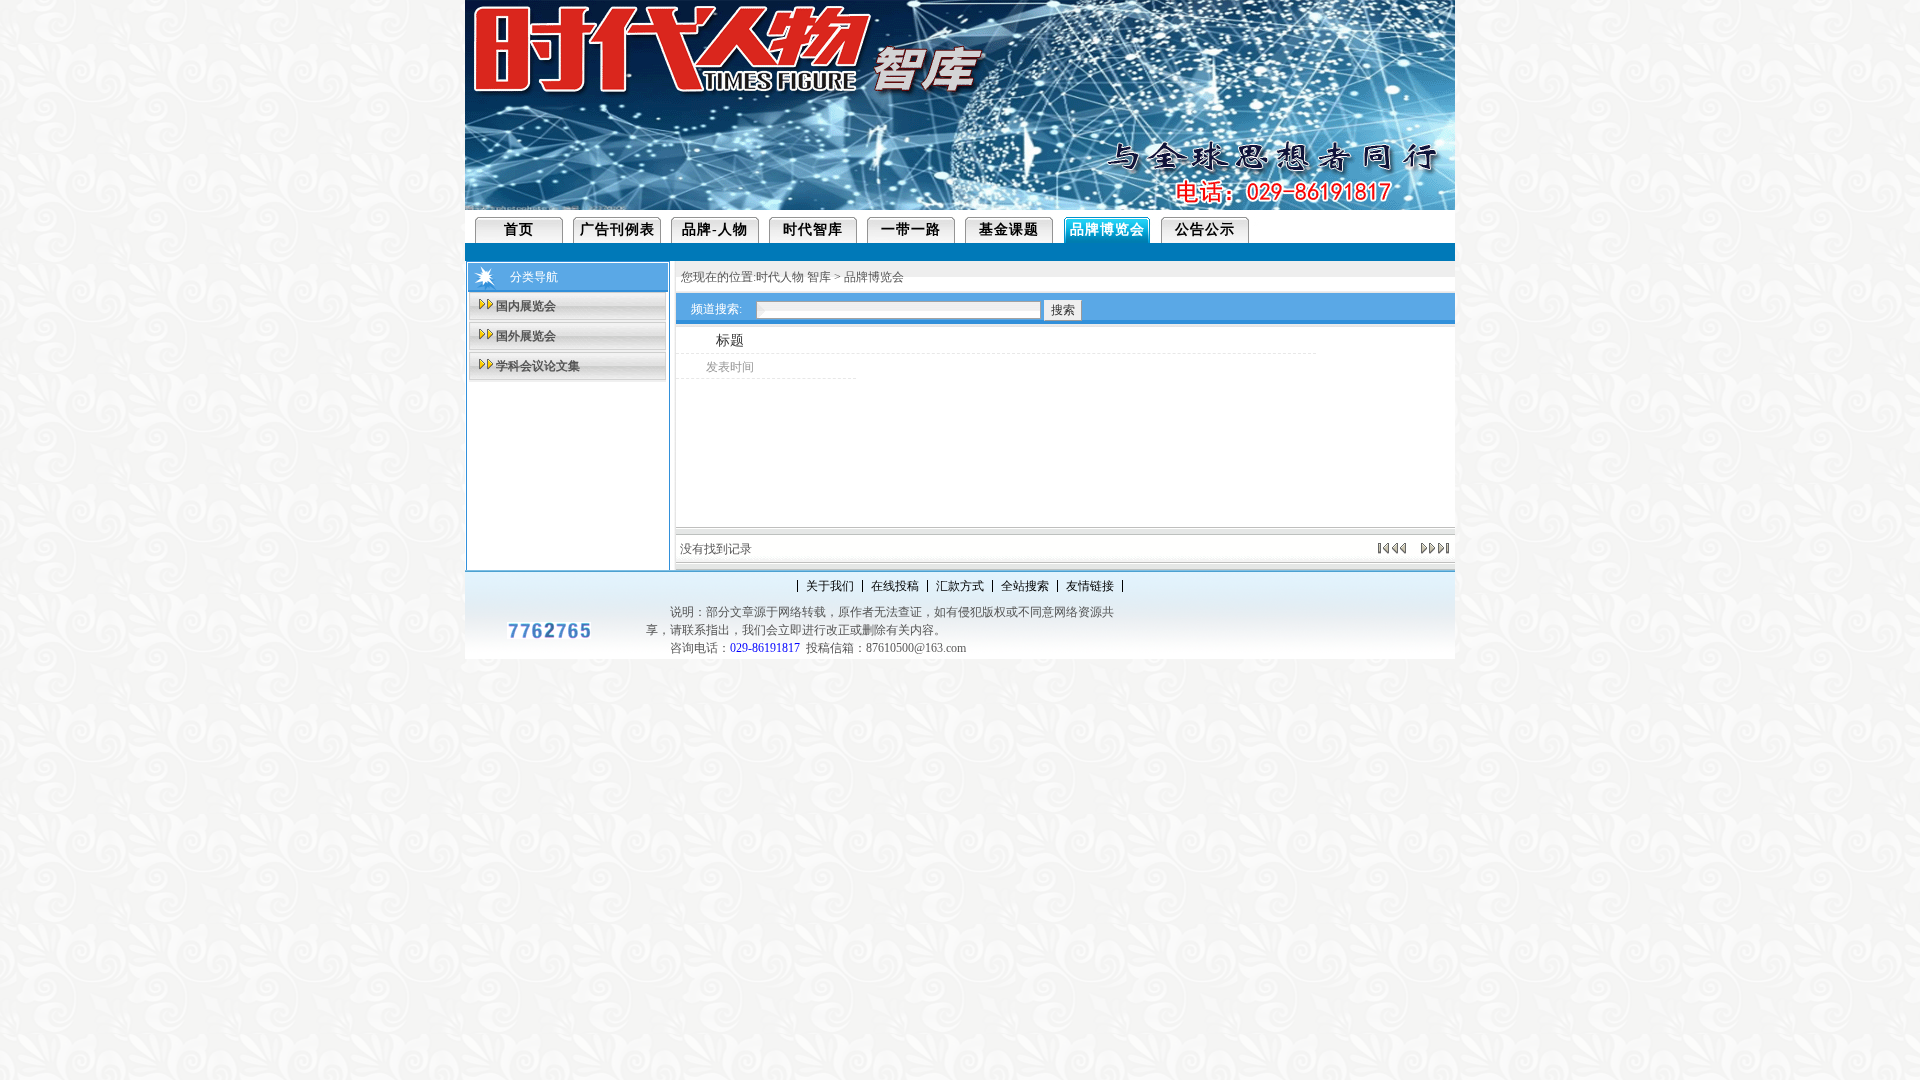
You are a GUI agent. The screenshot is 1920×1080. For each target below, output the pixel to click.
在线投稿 (895, 586)
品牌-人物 (715, 229)
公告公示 (1205, 229)
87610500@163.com (916, 648)
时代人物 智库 (793, 277)
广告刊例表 (617, 229)
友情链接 (1090, 586)
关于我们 (830, 586)
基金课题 (1009, 229)
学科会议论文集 (538, 366)
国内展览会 (526, 306)
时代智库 (813, 229)
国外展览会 (526, 336)
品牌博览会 (1107, 229)
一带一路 (911, 229)
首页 (519, 229)
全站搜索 (1025, 586)
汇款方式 (960, 586)
